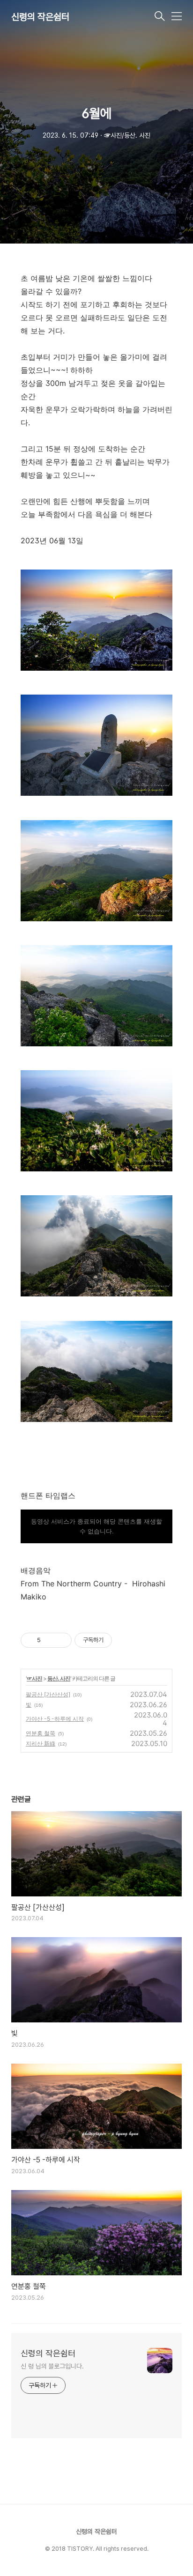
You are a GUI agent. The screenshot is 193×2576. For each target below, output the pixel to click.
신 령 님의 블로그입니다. (52, 2366)
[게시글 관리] (61, 1640)
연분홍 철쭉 (41, 1733)
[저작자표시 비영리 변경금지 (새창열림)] (125, 1640)
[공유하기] (49, 1640)
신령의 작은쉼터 (40, 17)
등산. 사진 (59, 1678)
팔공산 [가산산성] (48, 1694)
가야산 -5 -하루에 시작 (55, 1719)
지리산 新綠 (41, 1743)
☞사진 (34, 1678)
